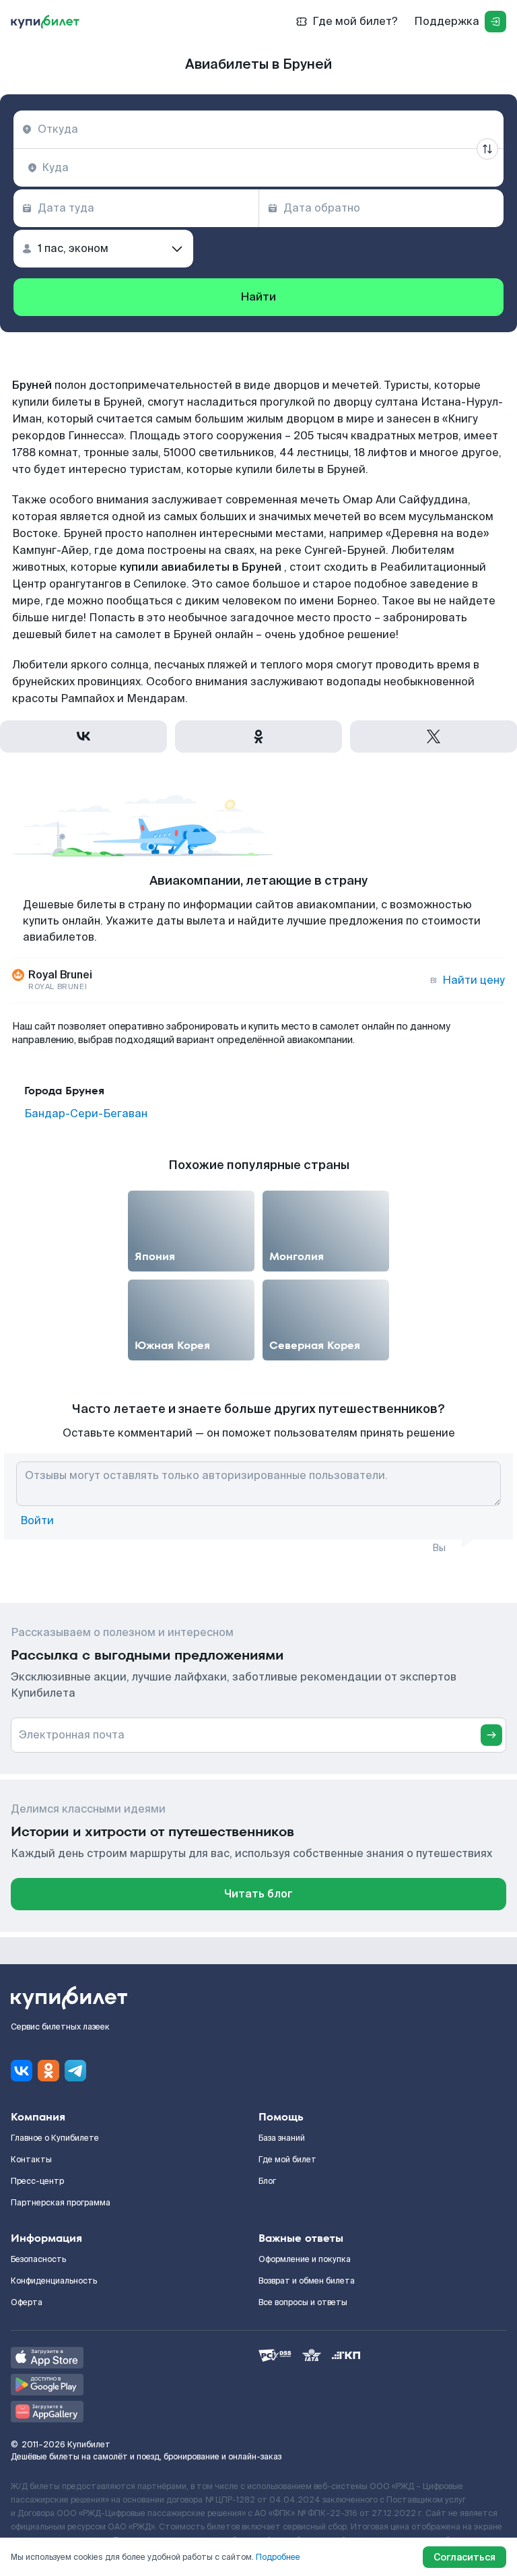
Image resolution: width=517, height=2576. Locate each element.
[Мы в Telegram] (75, 2071)
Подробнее (278, 2557)
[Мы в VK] (22, 2071)
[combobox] (258, 129)
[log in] (495, 22)
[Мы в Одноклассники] (48, 2071)
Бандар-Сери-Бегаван (86, 1114)
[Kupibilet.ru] (45, 22)
